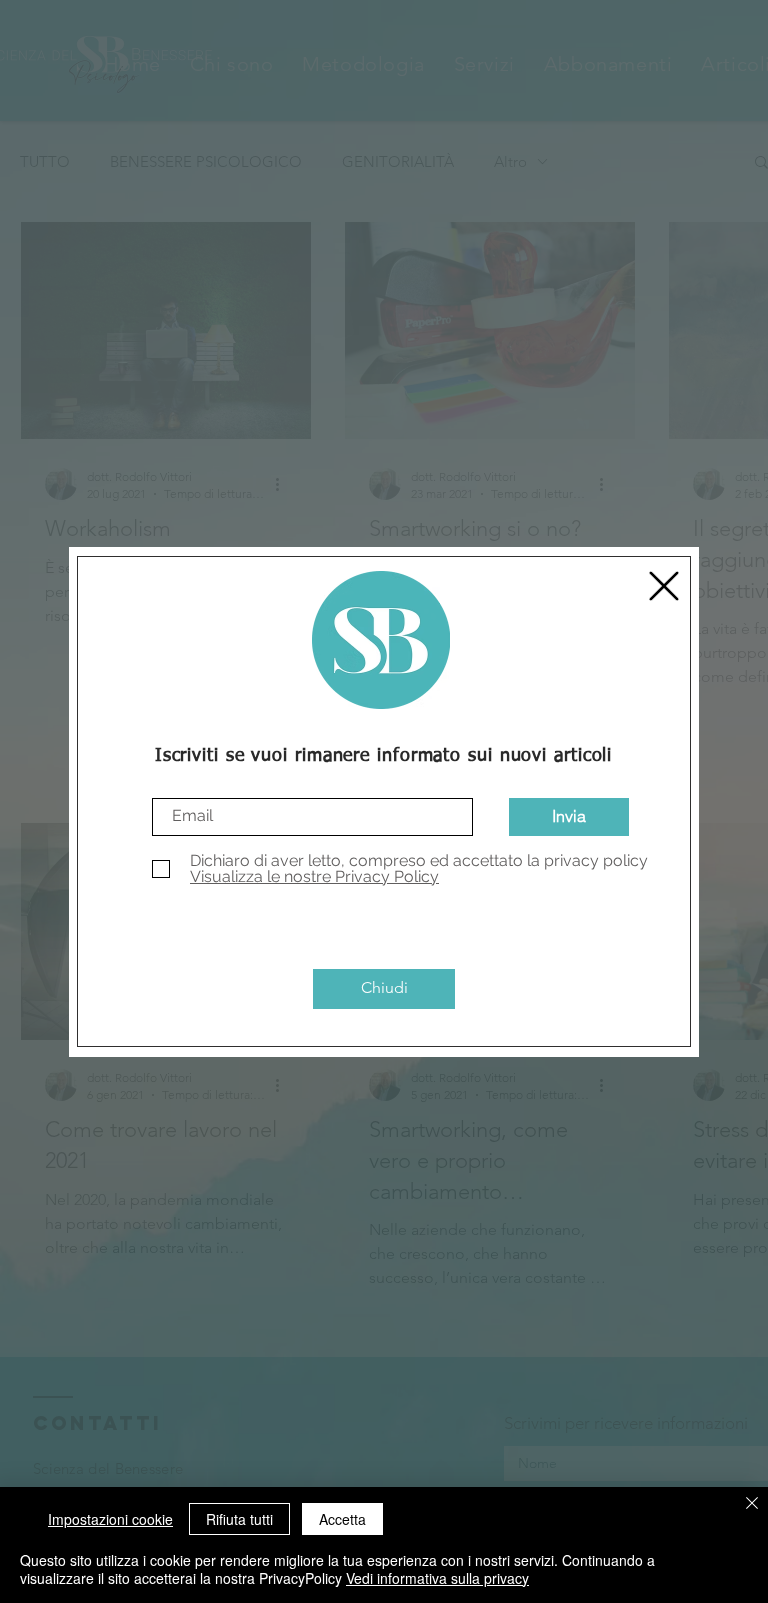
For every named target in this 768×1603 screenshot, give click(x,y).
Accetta (342, 1519)
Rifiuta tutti (239, 1519)
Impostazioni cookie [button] (110, 1519)
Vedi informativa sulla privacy (437, 1578)
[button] (664, 586)
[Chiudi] (752, 1504)
